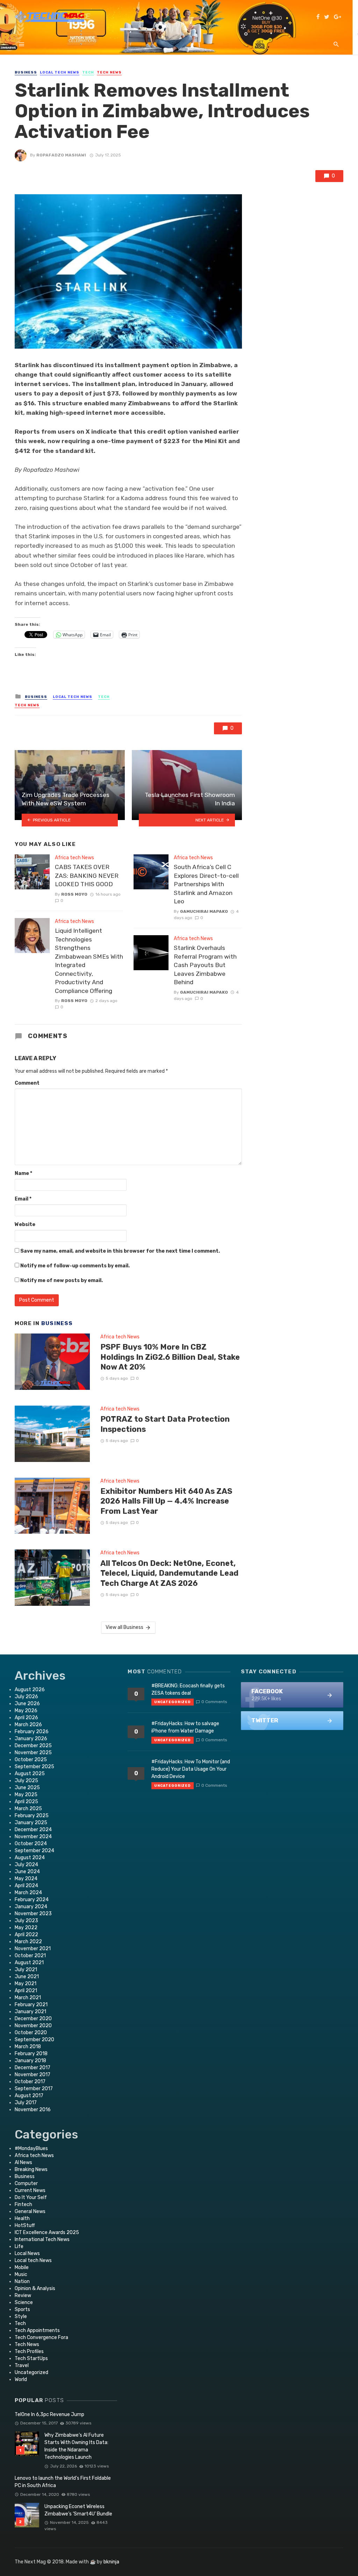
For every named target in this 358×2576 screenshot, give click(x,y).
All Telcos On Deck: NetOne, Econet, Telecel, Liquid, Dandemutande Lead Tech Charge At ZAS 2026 (169, 1573)
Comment (27, 1083)
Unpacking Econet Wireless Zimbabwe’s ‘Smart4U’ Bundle (78, 2510)
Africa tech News (74, 858)
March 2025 (28, 1809)
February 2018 (31, 2054)
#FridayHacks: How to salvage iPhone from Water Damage (185, 1727)
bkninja (111, 2562)
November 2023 (33, 1914)
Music (21, 2274)
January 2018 (30, 2061)
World (21, 2379)
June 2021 (27, 1977)
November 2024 (33, 1837)
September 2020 (34, 2040)
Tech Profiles (29, 2351)
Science (24, 2302)
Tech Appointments (37, 2330)
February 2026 (32, 1732)
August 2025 (30, 1774)
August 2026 (30, 1690)
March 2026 (28, 1725)
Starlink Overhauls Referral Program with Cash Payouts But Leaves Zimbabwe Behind (205, 965)
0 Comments (214, 1702)
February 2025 (32, 1816)
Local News (27, 2253)
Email (23, 1199)
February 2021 (31, 2005)
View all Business (124, 1627)
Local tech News (60, 72)
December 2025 (33, 1746)
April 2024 (26, 1886)
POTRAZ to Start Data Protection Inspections (165, 1424)
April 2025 (26, 1802)
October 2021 (30, 1956)
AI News (23, 2162)
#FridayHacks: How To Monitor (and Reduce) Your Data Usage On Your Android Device (191, 1769)
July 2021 (26, 1970)
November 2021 (33, 1949)
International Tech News (42, 2239)
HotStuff (25, 2225)
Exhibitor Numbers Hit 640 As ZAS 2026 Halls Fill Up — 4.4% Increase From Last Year (166, 1501)
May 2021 (26, 1984)
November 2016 (33, 2110)
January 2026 (31, 1739)
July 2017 (26, 2103)
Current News (30, 2190)
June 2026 (27, 1704)
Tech (88, 72)
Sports (22, 2309)
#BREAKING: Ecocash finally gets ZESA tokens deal (188, 1689)
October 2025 (31, 1760)
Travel (22, 2365)
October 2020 (31, 2033)
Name (23, 1173)
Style (21, 2316)
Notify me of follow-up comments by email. (75, 1266)
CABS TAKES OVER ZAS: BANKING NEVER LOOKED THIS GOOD (87, 876)
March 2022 (28, 1942)
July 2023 (26, 1921)
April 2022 (26, 1935)
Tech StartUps (31, 2358)
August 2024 (30, 1858)
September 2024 (34, 1851)
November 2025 (33, 1753)
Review (23, 2295)
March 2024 (28, 1893)
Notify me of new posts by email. (62, 1280)
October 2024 (31, 1844)
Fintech (23, 2204)
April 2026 (26, 1718)
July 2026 (26, 1697)
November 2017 (33, 2075)
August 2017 (29, 2096)
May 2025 (26, 1795)
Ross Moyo (74, 894)
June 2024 (27, 1872)
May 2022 (26, 1928)
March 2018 (28, 2047)
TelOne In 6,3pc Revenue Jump (49, 2414)
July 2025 (26, 1781)
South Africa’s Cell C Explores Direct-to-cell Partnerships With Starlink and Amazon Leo (206, 884)
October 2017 (30, 2082)
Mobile (22, 2267)
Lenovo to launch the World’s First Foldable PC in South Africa (63, 2482)
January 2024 (31, 1907)
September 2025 (34, 1767)
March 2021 (28, 1998)
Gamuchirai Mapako (204, 911)
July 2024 (26, 1865)
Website (25, 1224)
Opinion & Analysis (35, 2288)
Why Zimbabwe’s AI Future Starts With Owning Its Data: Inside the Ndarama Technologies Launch (76, 2446)
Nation (22, 2281)
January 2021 (30, 2012)
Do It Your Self (31, 2197)
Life (19, 2246)
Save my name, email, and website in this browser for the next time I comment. (120, 1251)
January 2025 (31, 1823)
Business (26, 72)
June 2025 (27, 1788)
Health (22, 2218)
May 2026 (26, 1711)
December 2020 (33, 2019)
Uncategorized (31, 2372)
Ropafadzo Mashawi (61, 155)
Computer (26, 2183)
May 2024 (26, 1879)
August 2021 (29, 1963)
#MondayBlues (31, 2148)
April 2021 (26, 1991)
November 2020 (33, 2026)
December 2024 (33, 1830)
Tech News (109, 72)
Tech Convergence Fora (41, 2337)
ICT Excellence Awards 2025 (47, 2232)
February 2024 (32, 1900)
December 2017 (33, 2068)
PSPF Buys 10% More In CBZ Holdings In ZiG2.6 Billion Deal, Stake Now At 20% (170, 1357)
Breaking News (31, 2169)
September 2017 (34, 2089)
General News (30, 2211)
